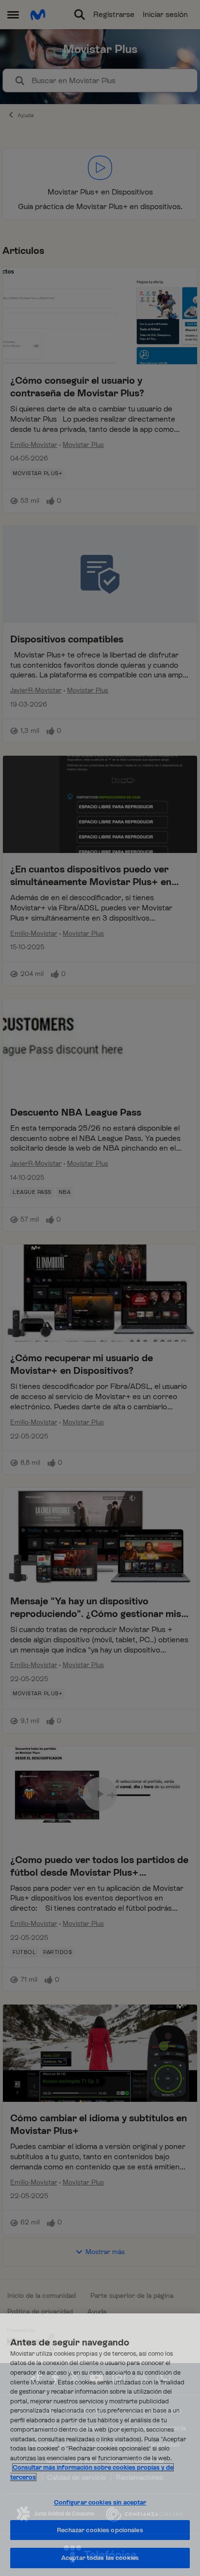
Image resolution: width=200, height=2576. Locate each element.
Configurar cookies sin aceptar (100, 2502)
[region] (100, 2445)
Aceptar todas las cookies (100, 2558)
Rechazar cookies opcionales (100, 2530)
